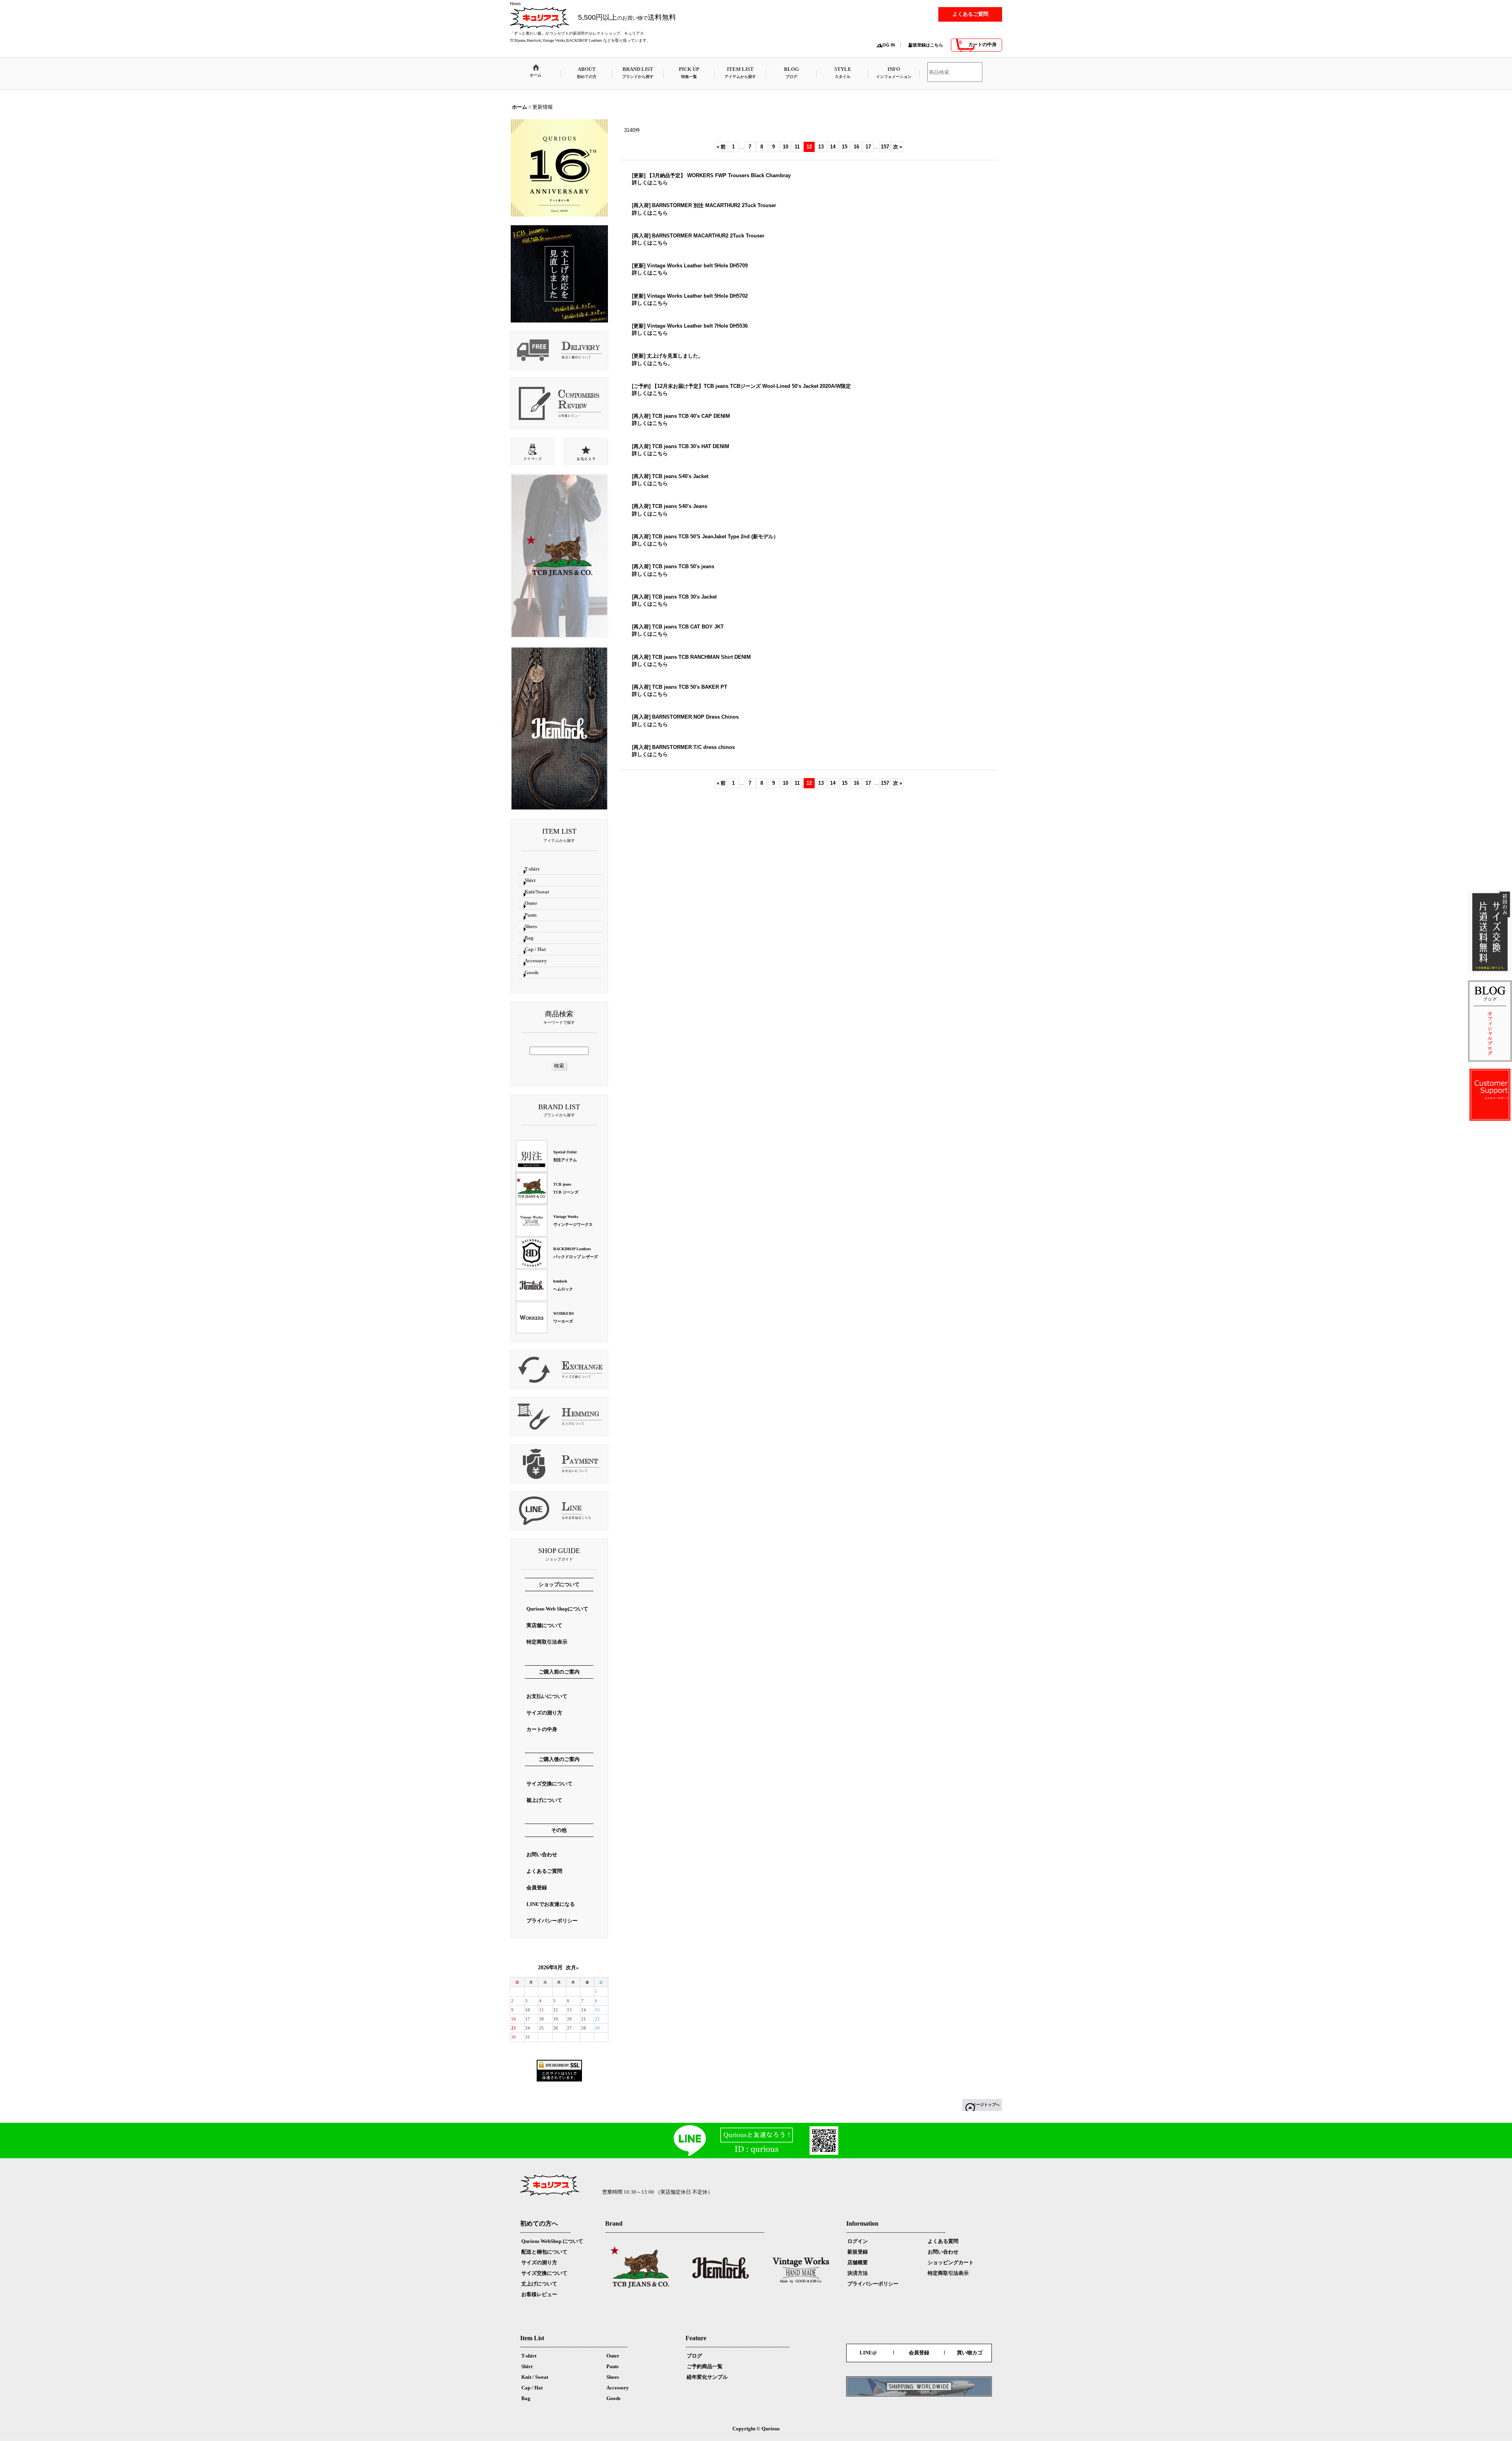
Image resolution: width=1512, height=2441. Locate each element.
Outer (613, 2356)
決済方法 (858, 2273)
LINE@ (868, 2353)
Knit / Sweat (535, 2377)
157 (885, 147)
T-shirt (529, 2356)
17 (868, 147)
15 (845, 147)
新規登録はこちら (926, 45)
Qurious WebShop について (552, 2241)
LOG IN (887, 45)
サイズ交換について (544, 2273)
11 (797, 147)
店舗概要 (858, 2262)
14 (833, 147)
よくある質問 (943, 2241)
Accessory (618, 2388)
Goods (613, 2398)
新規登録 (858, 2252)
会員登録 (919, 2353)
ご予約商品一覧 (705, 2366)
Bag (526, 2398)
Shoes (613, 2377)
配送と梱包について (544, 2252)
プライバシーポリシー (873, 2284)
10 (786, 147)
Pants (612, 2366)
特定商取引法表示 (948, 2273)
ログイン (858, 2241)
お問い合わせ (943, 2252)
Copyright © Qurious (756, 2429)
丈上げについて (539, 2284)
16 (856, 147)
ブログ (694, 2356)
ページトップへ (986, 2105)
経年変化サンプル (707, 2377)
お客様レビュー (539, 2294)
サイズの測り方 (539, 2262)
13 (821, 147)
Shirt (527, 2366)
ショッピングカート (951, 2262)
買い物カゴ (970, 2353)
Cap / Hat (532, 2388)
